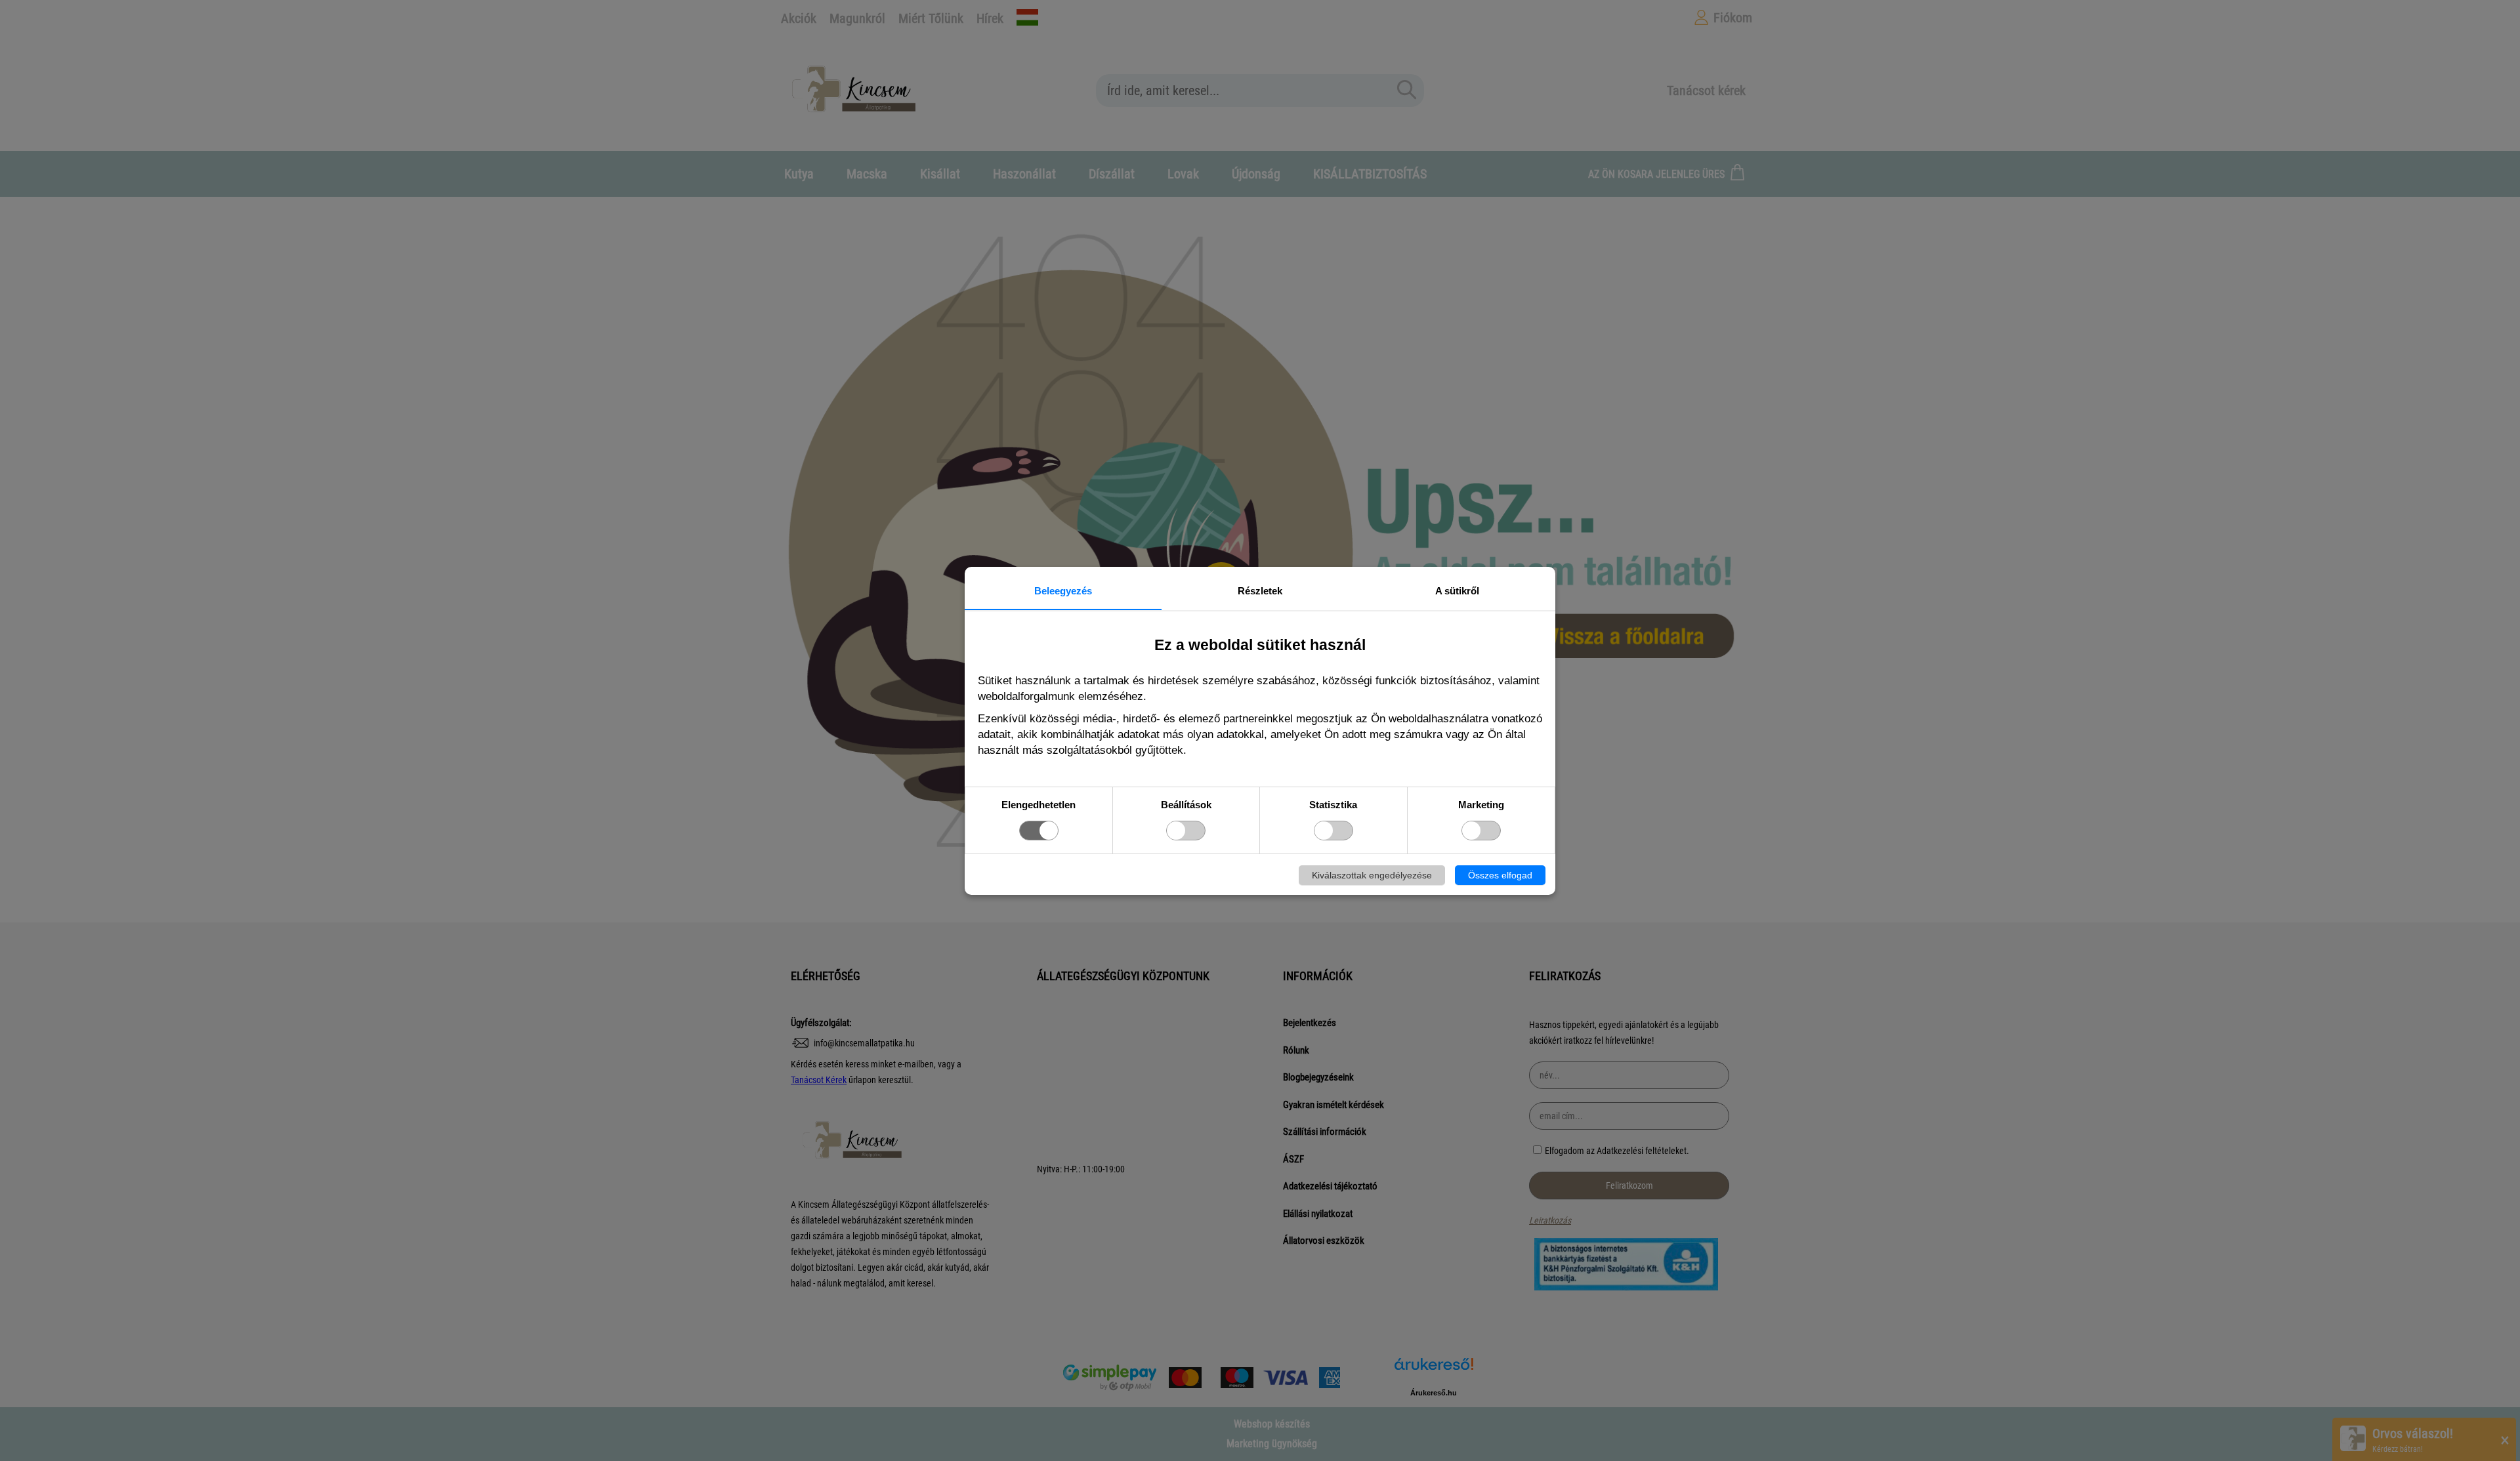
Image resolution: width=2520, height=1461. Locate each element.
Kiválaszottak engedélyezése (1372, 875)
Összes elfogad (1500, 875)
